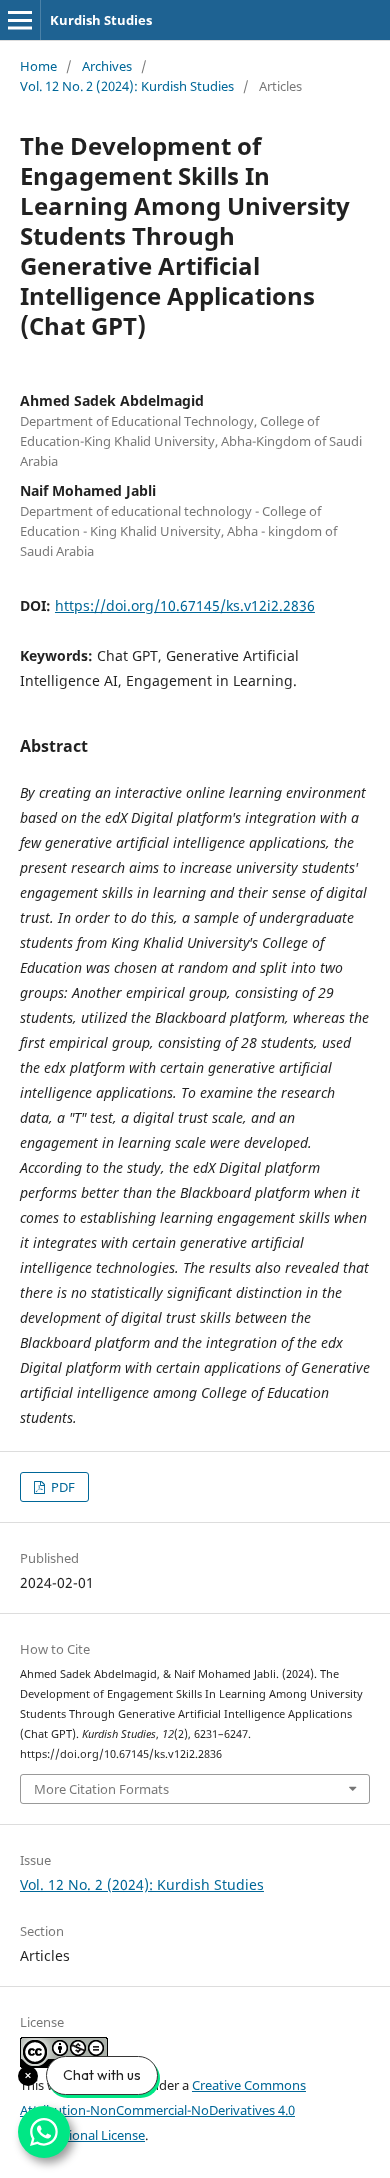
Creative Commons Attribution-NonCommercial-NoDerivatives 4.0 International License (163, 2110)
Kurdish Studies (101, 20)
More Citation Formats (101, 1789)
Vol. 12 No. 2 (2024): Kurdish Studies (127, 86)
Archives (107, 66)
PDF (61, 1487)
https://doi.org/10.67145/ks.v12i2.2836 (185, 605)
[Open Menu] (20, 20)
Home (38, 66)
